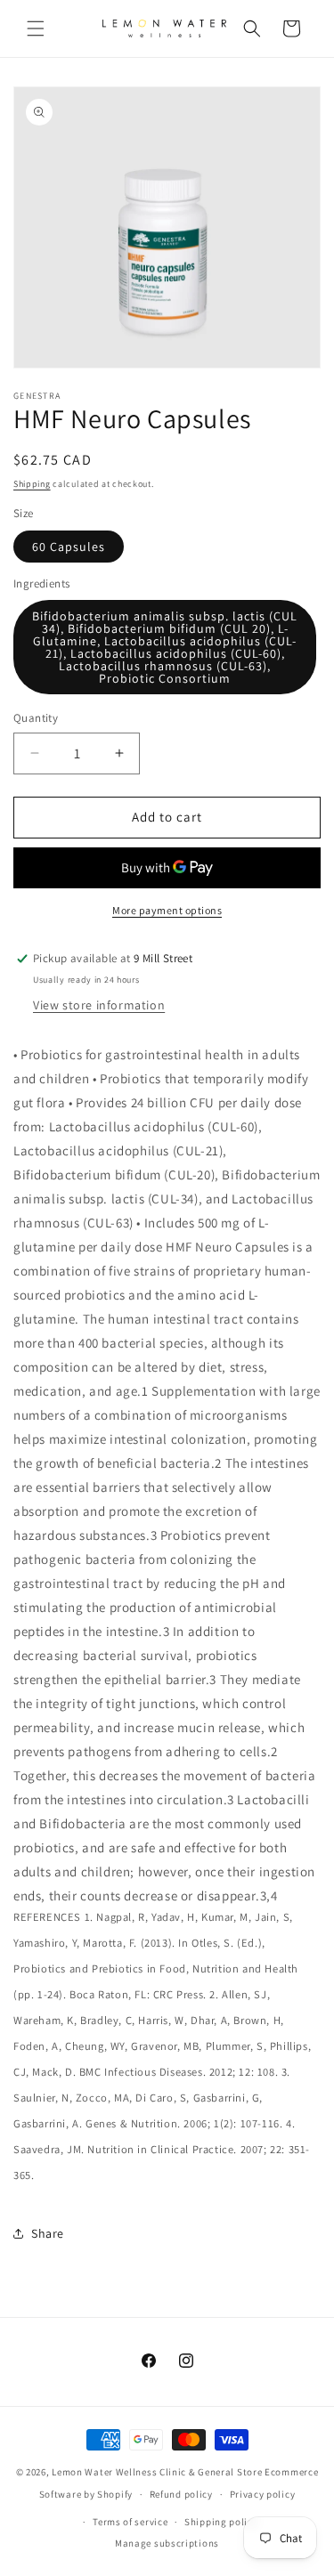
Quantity (36, 718)
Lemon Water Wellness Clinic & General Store (157, 2472)
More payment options (167, 910)
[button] (36, 28)
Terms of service (130, 2522)
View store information (99, 1005)
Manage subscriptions (167, 2543)
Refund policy (181, 2494)
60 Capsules (69, 547)
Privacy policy (263, 2494)
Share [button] (48, 2233)
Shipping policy (221, 2522)
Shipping (32, 484)
